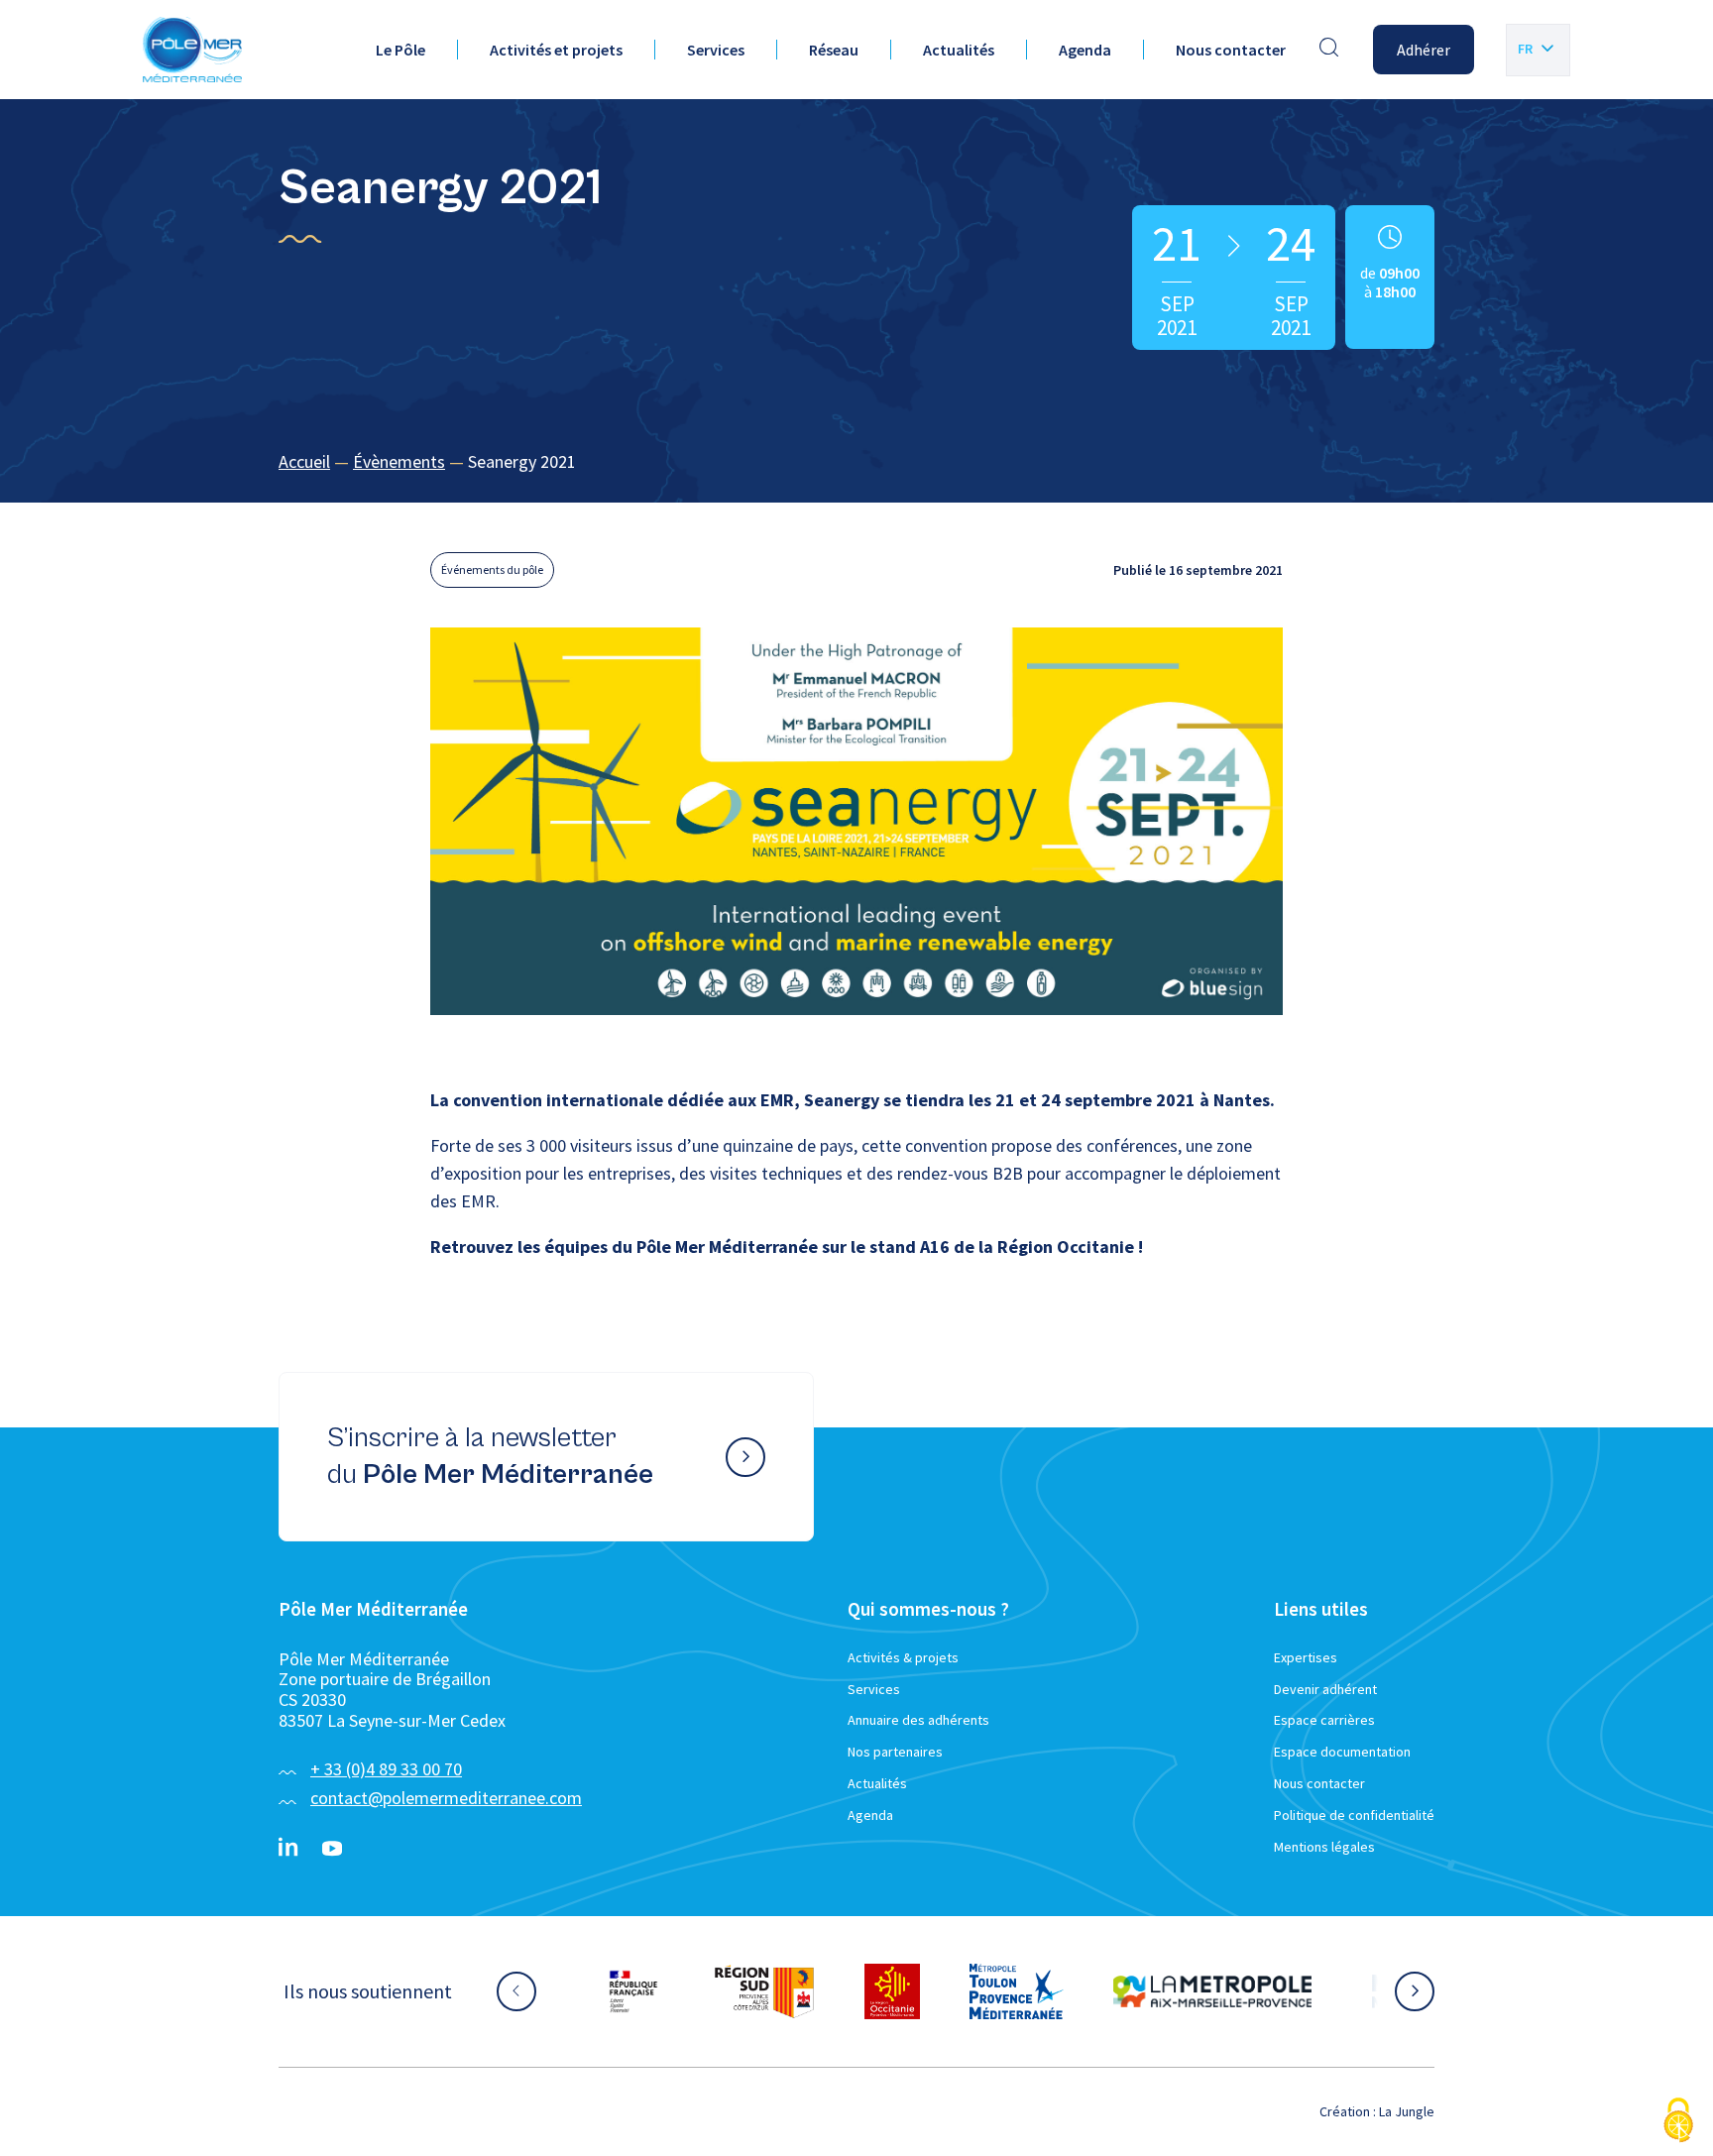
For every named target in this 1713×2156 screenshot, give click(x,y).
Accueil (304, 461)
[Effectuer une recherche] (1329, 50)
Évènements (399, 461)
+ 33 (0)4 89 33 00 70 (386, 1769)
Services (716, 50)
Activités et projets (556, 50)
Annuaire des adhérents (918, 1720)
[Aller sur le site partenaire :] (633, 1991)
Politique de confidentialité (1354, 1815)
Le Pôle (400, 50)
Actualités (959, 50)
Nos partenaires (895, 1752)
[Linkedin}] (288, 1849)
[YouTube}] (332, 1849)
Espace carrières (1324, 1720)
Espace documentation (1342, 1752)
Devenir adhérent (1325, 1689)
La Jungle (1407, 2111)
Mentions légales (1324, 1847)
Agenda (1085, 50)
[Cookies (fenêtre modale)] (1678, 2122)
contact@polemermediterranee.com (446, 1798)
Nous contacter (1231, 50)
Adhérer (1424, 50)
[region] (856, 462)
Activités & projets (903, 1657)
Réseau (834, 50)
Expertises (1306, 1657)
